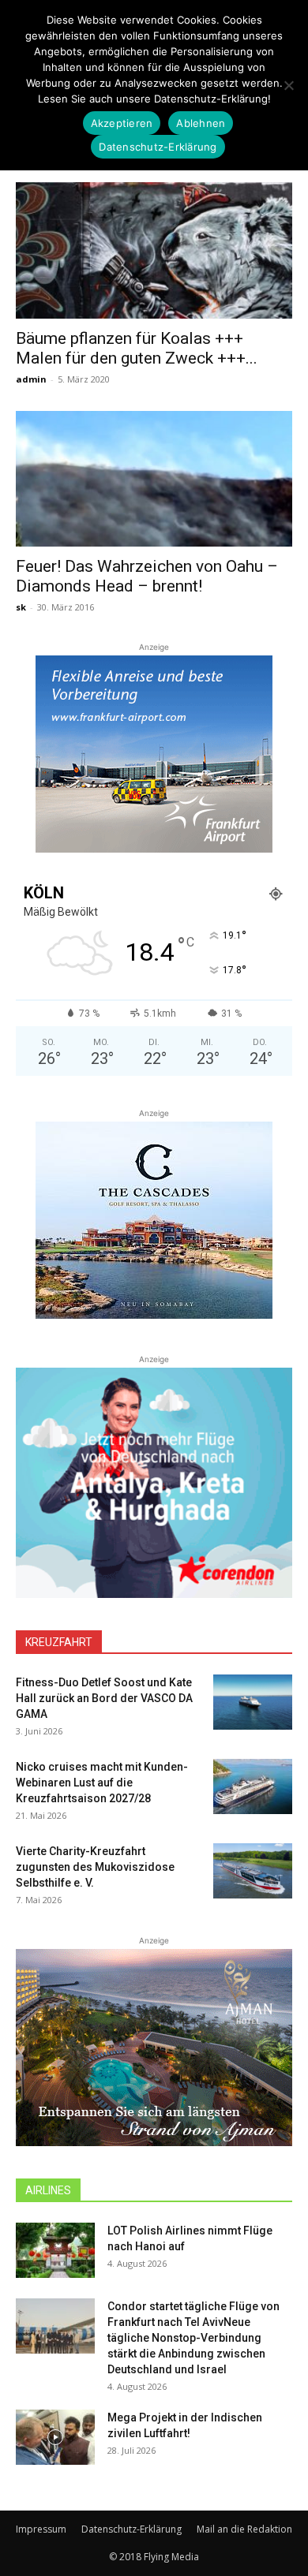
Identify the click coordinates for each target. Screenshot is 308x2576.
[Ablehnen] (288, 85)
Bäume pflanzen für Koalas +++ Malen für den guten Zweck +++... (137, 348)
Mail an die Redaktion (244, 2529)
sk (21, 607)
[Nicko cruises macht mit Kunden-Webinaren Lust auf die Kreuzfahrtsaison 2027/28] (253, 1786)
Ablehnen (201, 123)
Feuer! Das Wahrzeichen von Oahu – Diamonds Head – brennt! (147, 576)
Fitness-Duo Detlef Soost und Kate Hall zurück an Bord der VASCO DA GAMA (104, 1698)
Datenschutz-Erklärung (131, 2529)
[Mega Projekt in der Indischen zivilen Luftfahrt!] (55, 2437)
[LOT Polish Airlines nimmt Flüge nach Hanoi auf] (55, 2250)
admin (31, 379)
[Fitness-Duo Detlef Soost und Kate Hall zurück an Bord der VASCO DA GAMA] (253, 1702)
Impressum (41, 2529)
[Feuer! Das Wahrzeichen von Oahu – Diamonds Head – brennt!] (154, 479)
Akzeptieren (122, 123)
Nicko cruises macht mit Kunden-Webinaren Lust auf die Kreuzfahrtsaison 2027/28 (102, 1783)
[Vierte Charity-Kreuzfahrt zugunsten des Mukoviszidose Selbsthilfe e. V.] (253, 1871)
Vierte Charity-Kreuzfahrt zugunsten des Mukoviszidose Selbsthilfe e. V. (95, 1867)
